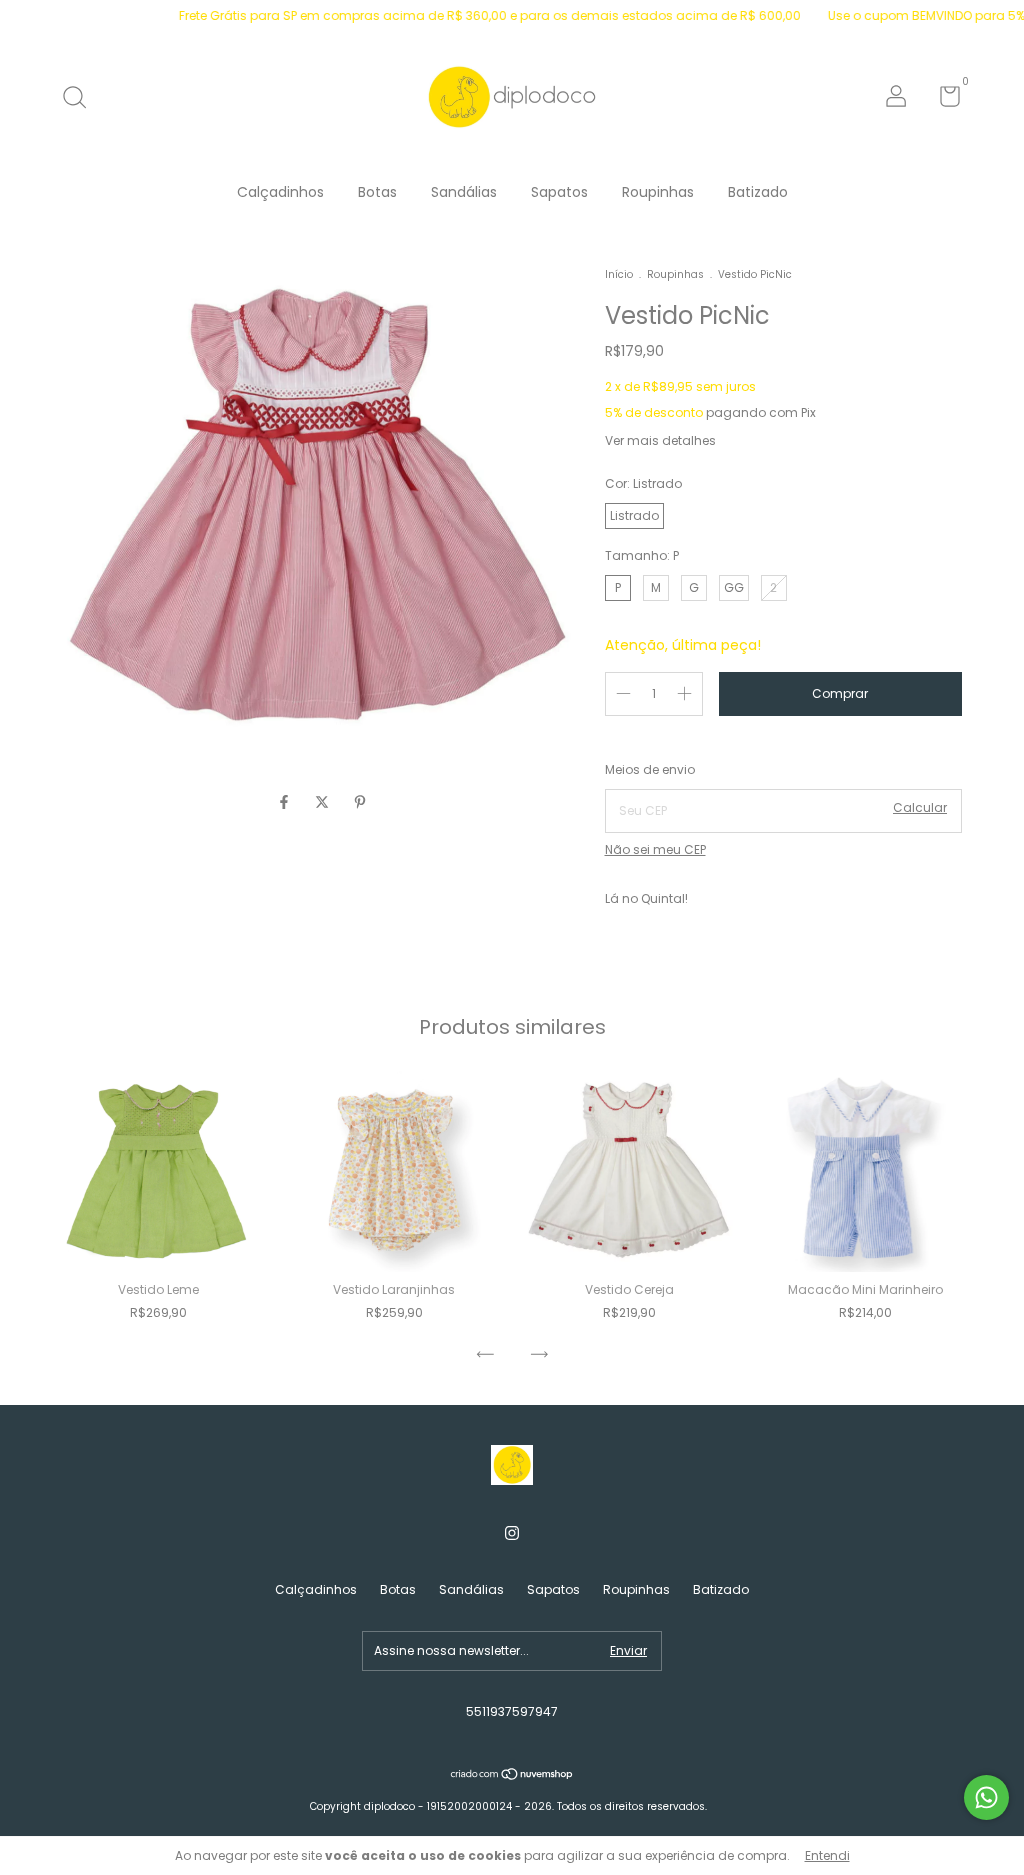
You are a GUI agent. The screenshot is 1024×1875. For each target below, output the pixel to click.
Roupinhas (658, 192)
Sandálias (464, 192)
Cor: (643, 483)
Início (619, 274)
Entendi (827, 1855)
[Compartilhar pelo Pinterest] (360, 803)
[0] (942, 100)
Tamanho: (642, 555)
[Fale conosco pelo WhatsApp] (986, 1797)
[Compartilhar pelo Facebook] (286, 803)
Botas (377, 192)
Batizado (758, 192)
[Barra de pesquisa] (81, 98)
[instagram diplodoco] (512, 1534)
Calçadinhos (280, 192)
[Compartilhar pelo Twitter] (324, 803)
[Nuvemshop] (512, 1776)
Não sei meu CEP (655, 849)
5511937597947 (512, 1711)
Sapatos (559, 192)
